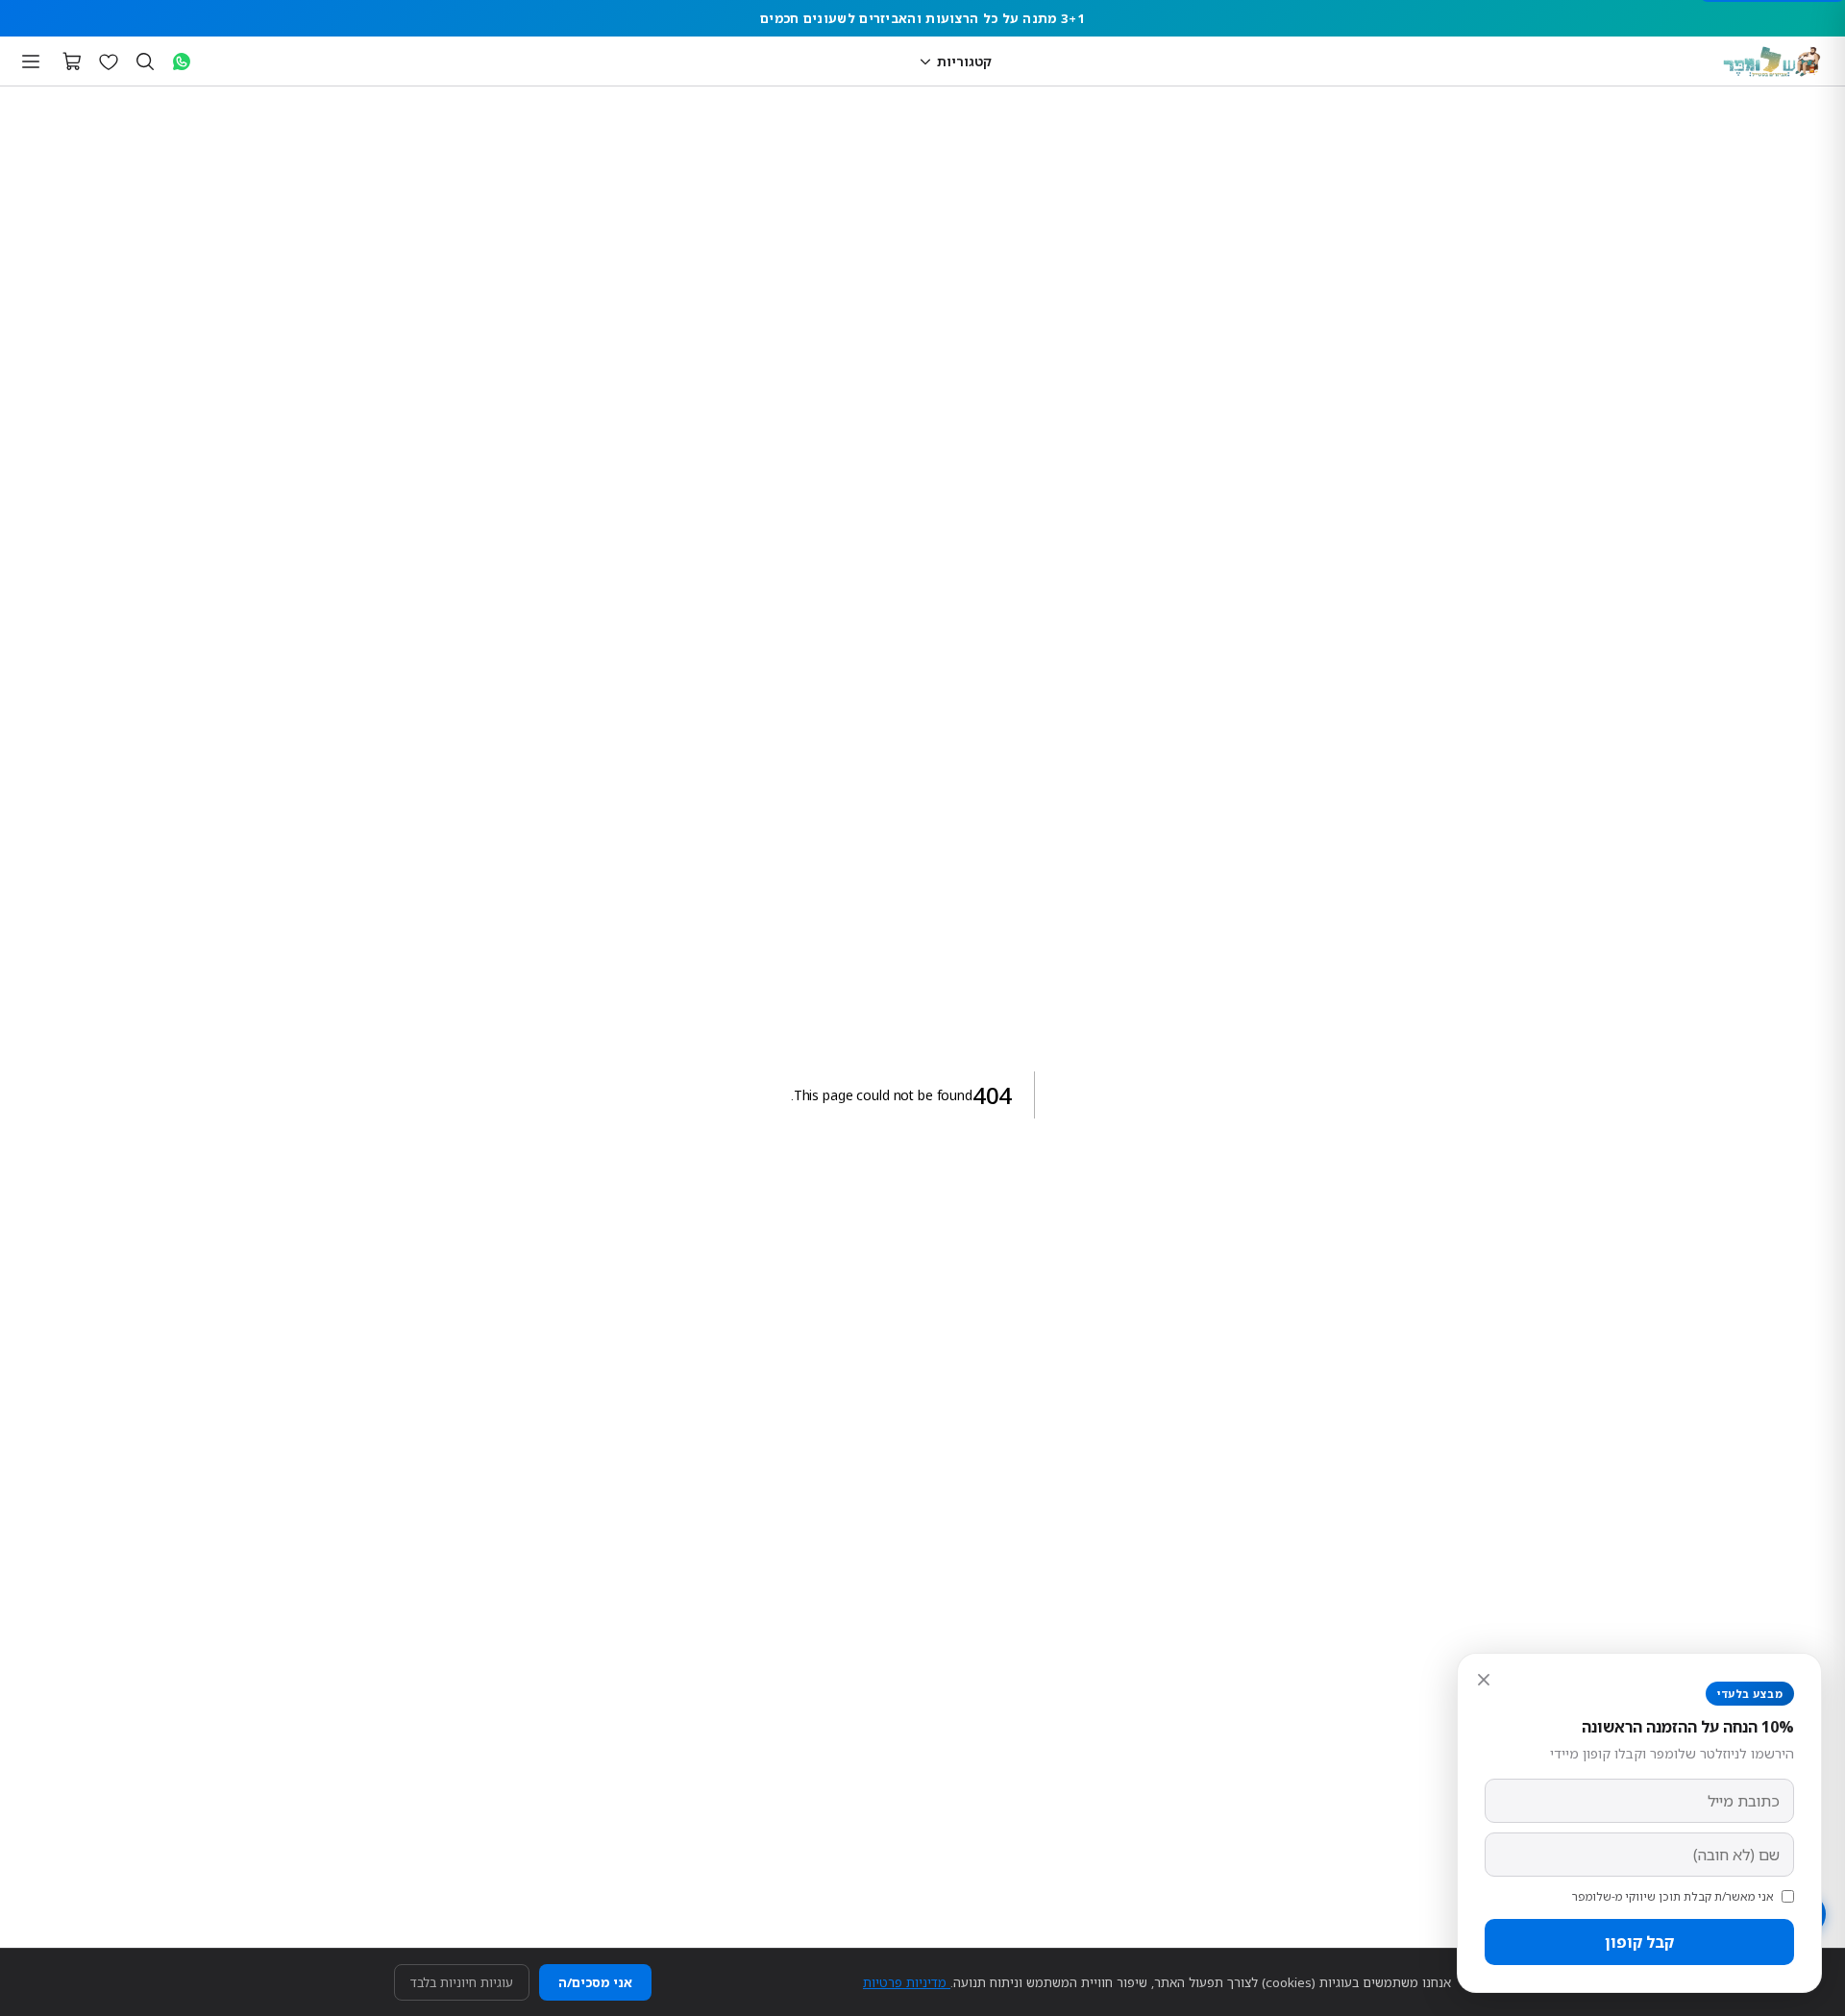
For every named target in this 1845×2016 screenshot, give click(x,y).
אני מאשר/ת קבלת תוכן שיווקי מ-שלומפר (1673, 1896)
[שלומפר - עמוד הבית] (1772, 61)
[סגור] (1484, 1680)
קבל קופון (1639, 1942)
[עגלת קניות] (72, 61)
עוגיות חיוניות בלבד (462, 1982)
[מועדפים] (109, 61)
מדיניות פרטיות (907, 1982)
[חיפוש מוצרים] (145, 61)
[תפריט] (31, 61)
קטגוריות (964, 61)
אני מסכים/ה (595, 1982)
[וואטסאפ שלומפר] (182, 61)
